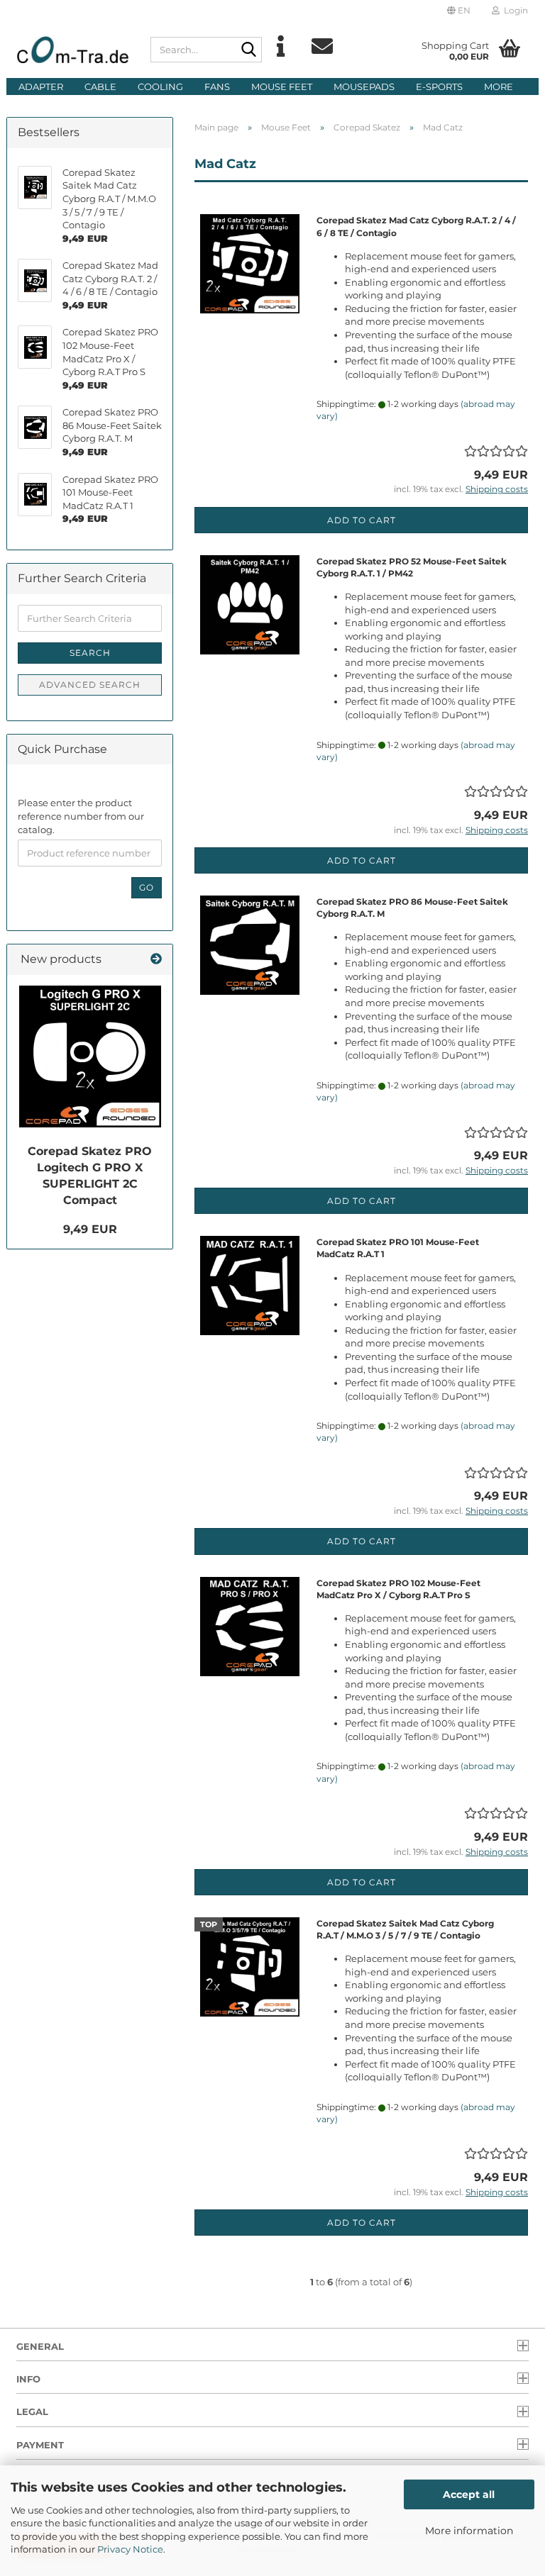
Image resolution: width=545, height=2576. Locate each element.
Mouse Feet (282, 87)
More (499, 87)
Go (147, 887)
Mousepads (364, 87)
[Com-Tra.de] (73, 50)
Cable (100, 87)
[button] (459, 11)
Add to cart (362, 520)
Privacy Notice (130, 2549)
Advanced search (90, 685)
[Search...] (248, 50)
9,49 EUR (90, 1229)
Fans (217, 87)
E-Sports (439, 87)
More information (469, 2531)
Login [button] (514, 10)
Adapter (41, 87)
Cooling (160, 87)
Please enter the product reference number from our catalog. (81, 816)
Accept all (469, 2494)
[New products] (156, 960)
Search (90, 653)
